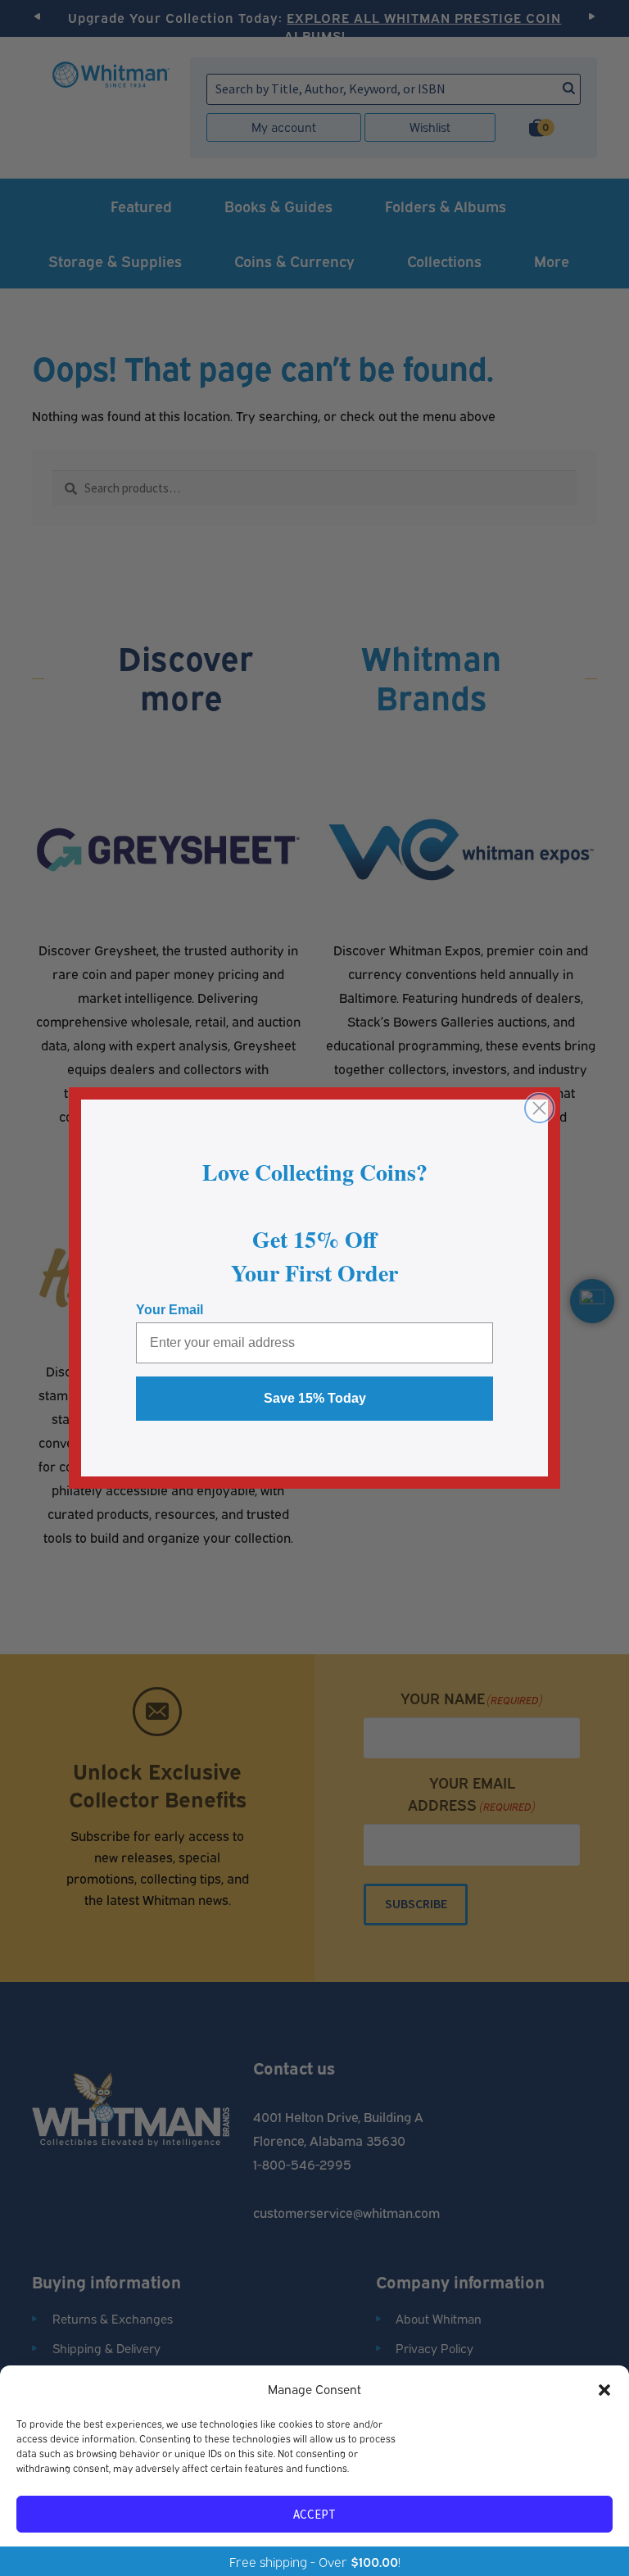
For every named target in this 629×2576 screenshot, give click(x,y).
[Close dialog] (539, 1108)
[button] (604, 2389)
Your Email (170, 1310)
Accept (314, 2514)
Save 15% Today (315, 1398)
